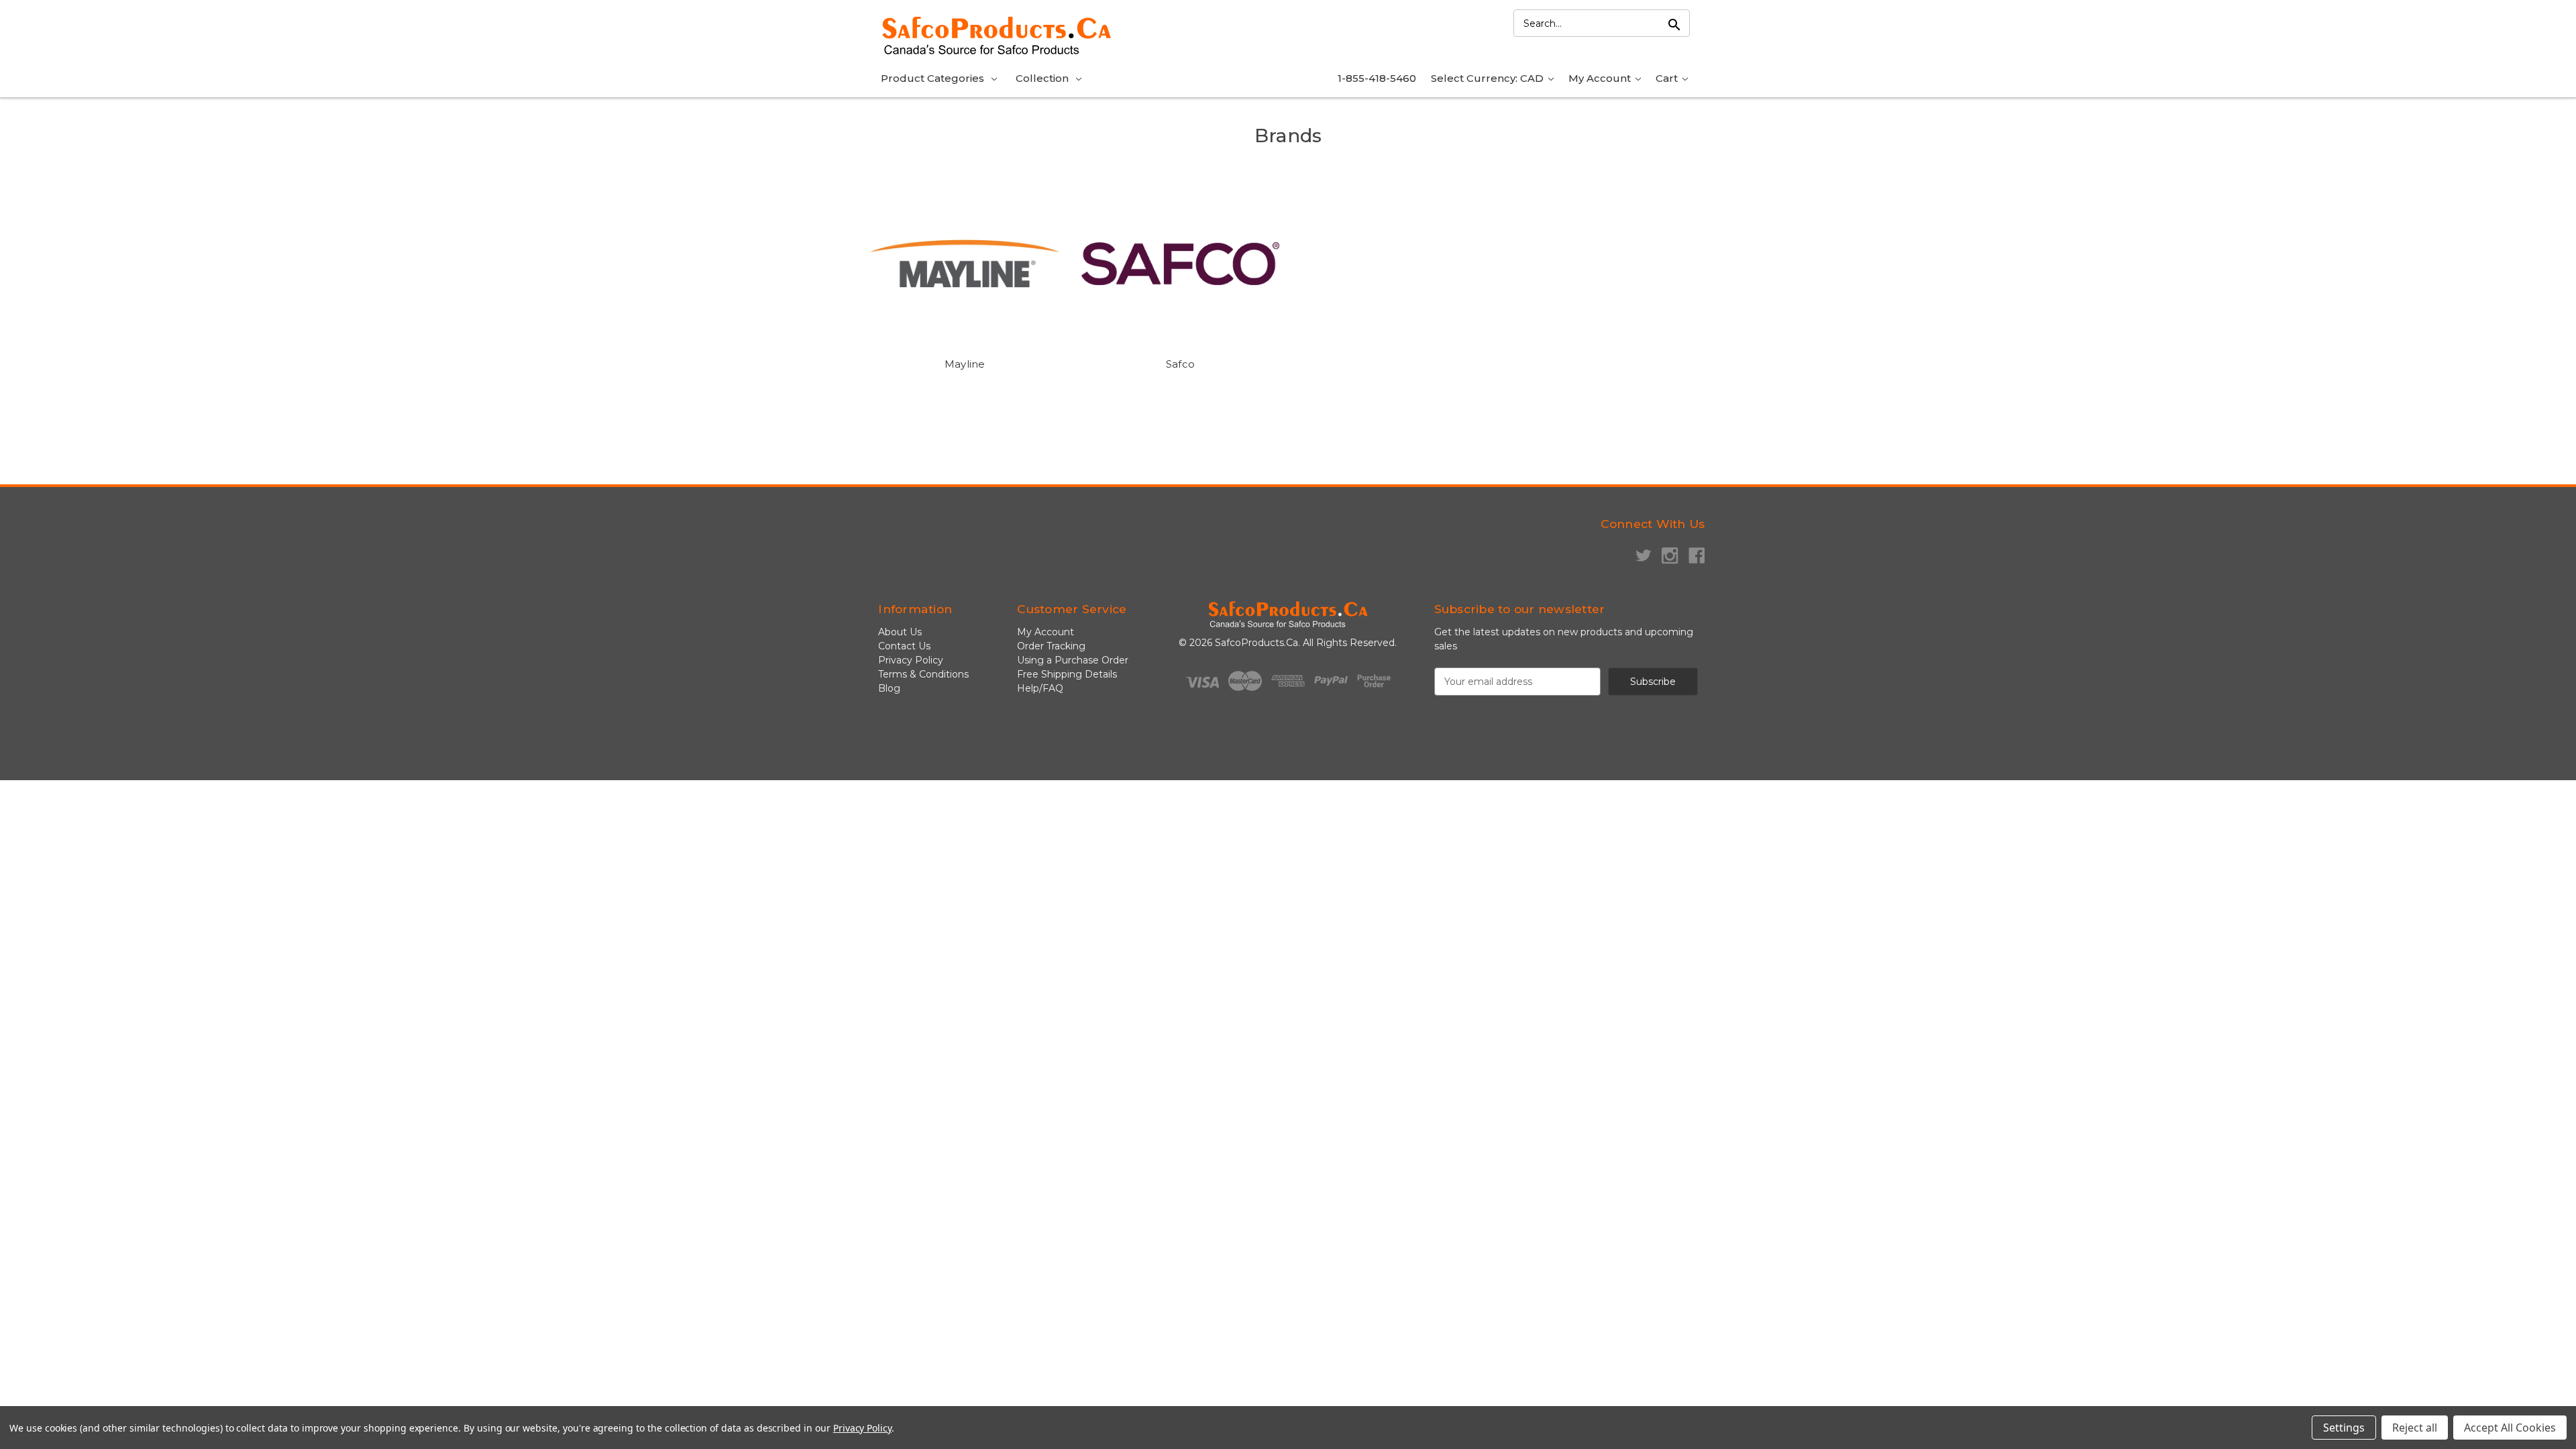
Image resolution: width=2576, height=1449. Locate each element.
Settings (2344, 1428)
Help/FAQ (1040, 688)
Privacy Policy (911, 660)
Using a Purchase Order (1073, 660)
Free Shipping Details (1067, 674)
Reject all (2415, 1428)
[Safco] (1180, 264)
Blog (889, 688)
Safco (1180, 364)
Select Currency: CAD (1489, 78)
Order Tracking (1051, 646)
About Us (900, 632)
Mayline (965, 364)
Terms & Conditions (923, 674)
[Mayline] (965, 264)
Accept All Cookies (2510, 1428)
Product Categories (932, 78)
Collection (1042, 78)
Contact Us (904, 646)
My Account (1601, 78)
